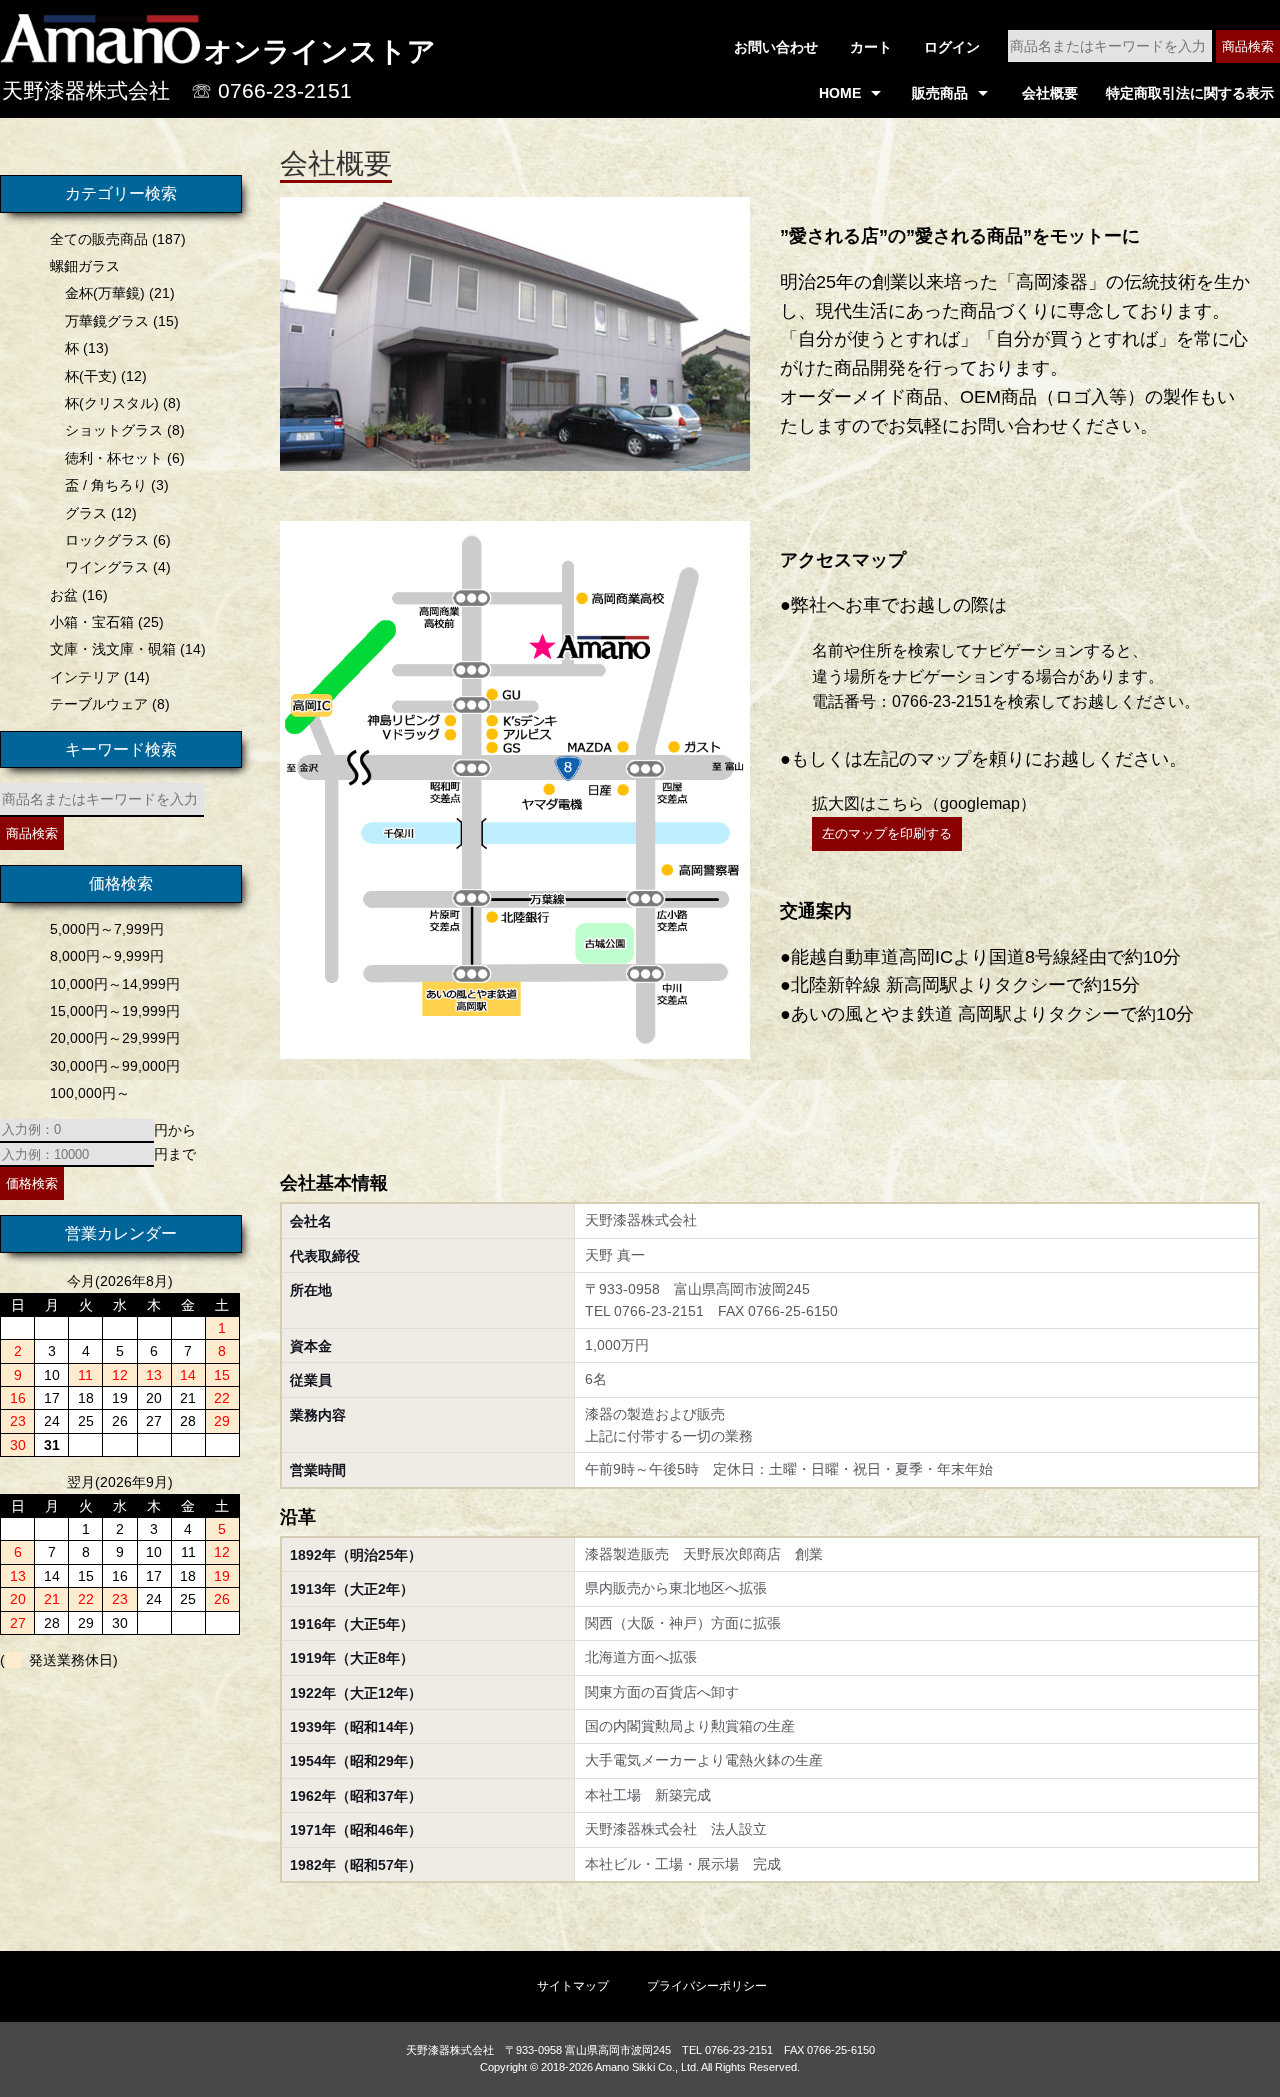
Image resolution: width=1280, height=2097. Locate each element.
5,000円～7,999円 (107, 929)
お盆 (64, 595)
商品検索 (1248, 46)
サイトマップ (573, 1986)
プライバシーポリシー (707, 1986)
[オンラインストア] (100, 55)
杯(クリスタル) (112, 403)
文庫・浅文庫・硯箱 (113, 649)
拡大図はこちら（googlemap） (924, 803)
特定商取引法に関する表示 (1190, 93)
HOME (840, 93)
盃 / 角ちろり (106, 485)
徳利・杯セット (114, 458)
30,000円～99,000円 (115, 1066)
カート (871, 47)
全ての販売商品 (99, 239)
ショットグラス (114, 430)
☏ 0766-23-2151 (271, 90)
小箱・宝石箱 (92, 622)
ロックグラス (107, 540)
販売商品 (940, 93)
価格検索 (32, 1183)
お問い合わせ (776, 47)
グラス (86, 513)
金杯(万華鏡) (105, 293)
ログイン (952, 47)
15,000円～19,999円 (115, 1011)
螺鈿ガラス (85, 266)
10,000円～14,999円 (115, 984)
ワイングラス (107, 567)
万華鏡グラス (107, 321)
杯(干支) (91, 376)
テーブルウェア (99, 704)
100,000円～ (90, 1093)
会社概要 (1050, 93)
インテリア (85, 677)
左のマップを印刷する (887, 833)
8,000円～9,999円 (107, 956)
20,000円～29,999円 (115, 1038)
